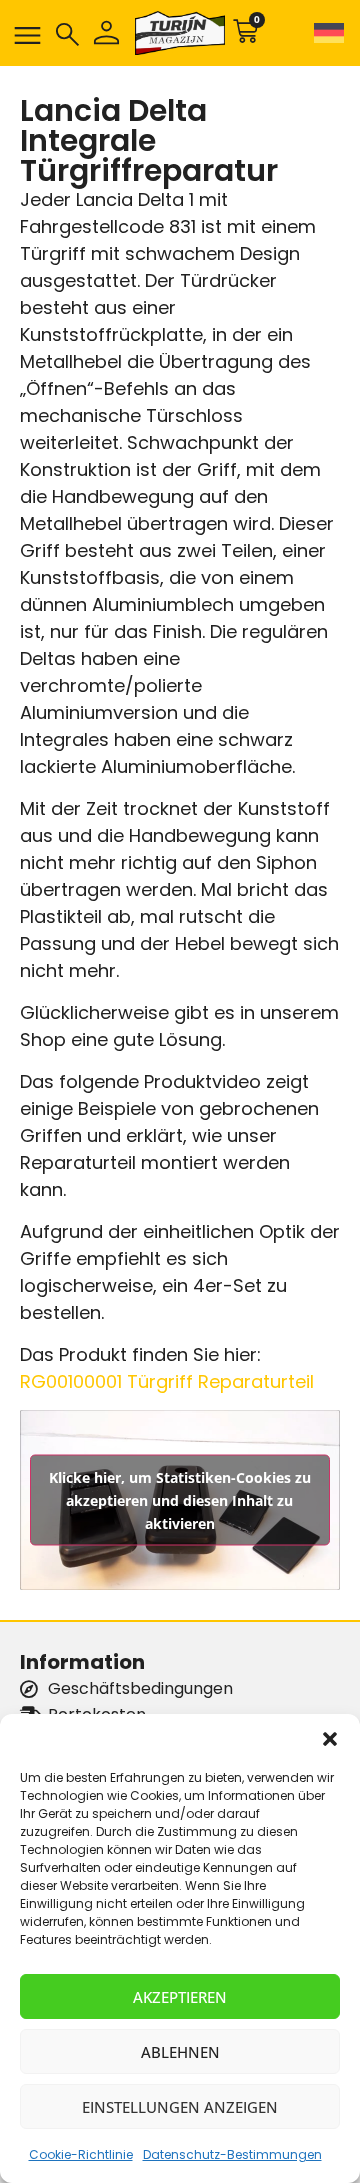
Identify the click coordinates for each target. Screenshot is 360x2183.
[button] (330, 1739)
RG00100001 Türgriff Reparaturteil (167, 1381)
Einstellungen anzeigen (180, 2107)
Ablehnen (180, 2052)
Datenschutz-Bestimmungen (232, 2154)
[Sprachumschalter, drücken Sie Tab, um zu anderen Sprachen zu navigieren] (325, 33)
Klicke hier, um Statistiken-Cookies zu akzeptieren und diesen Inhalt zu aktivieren (180, 1500)
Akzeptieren (180, 1997)
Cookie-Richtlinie (81, 2154)
